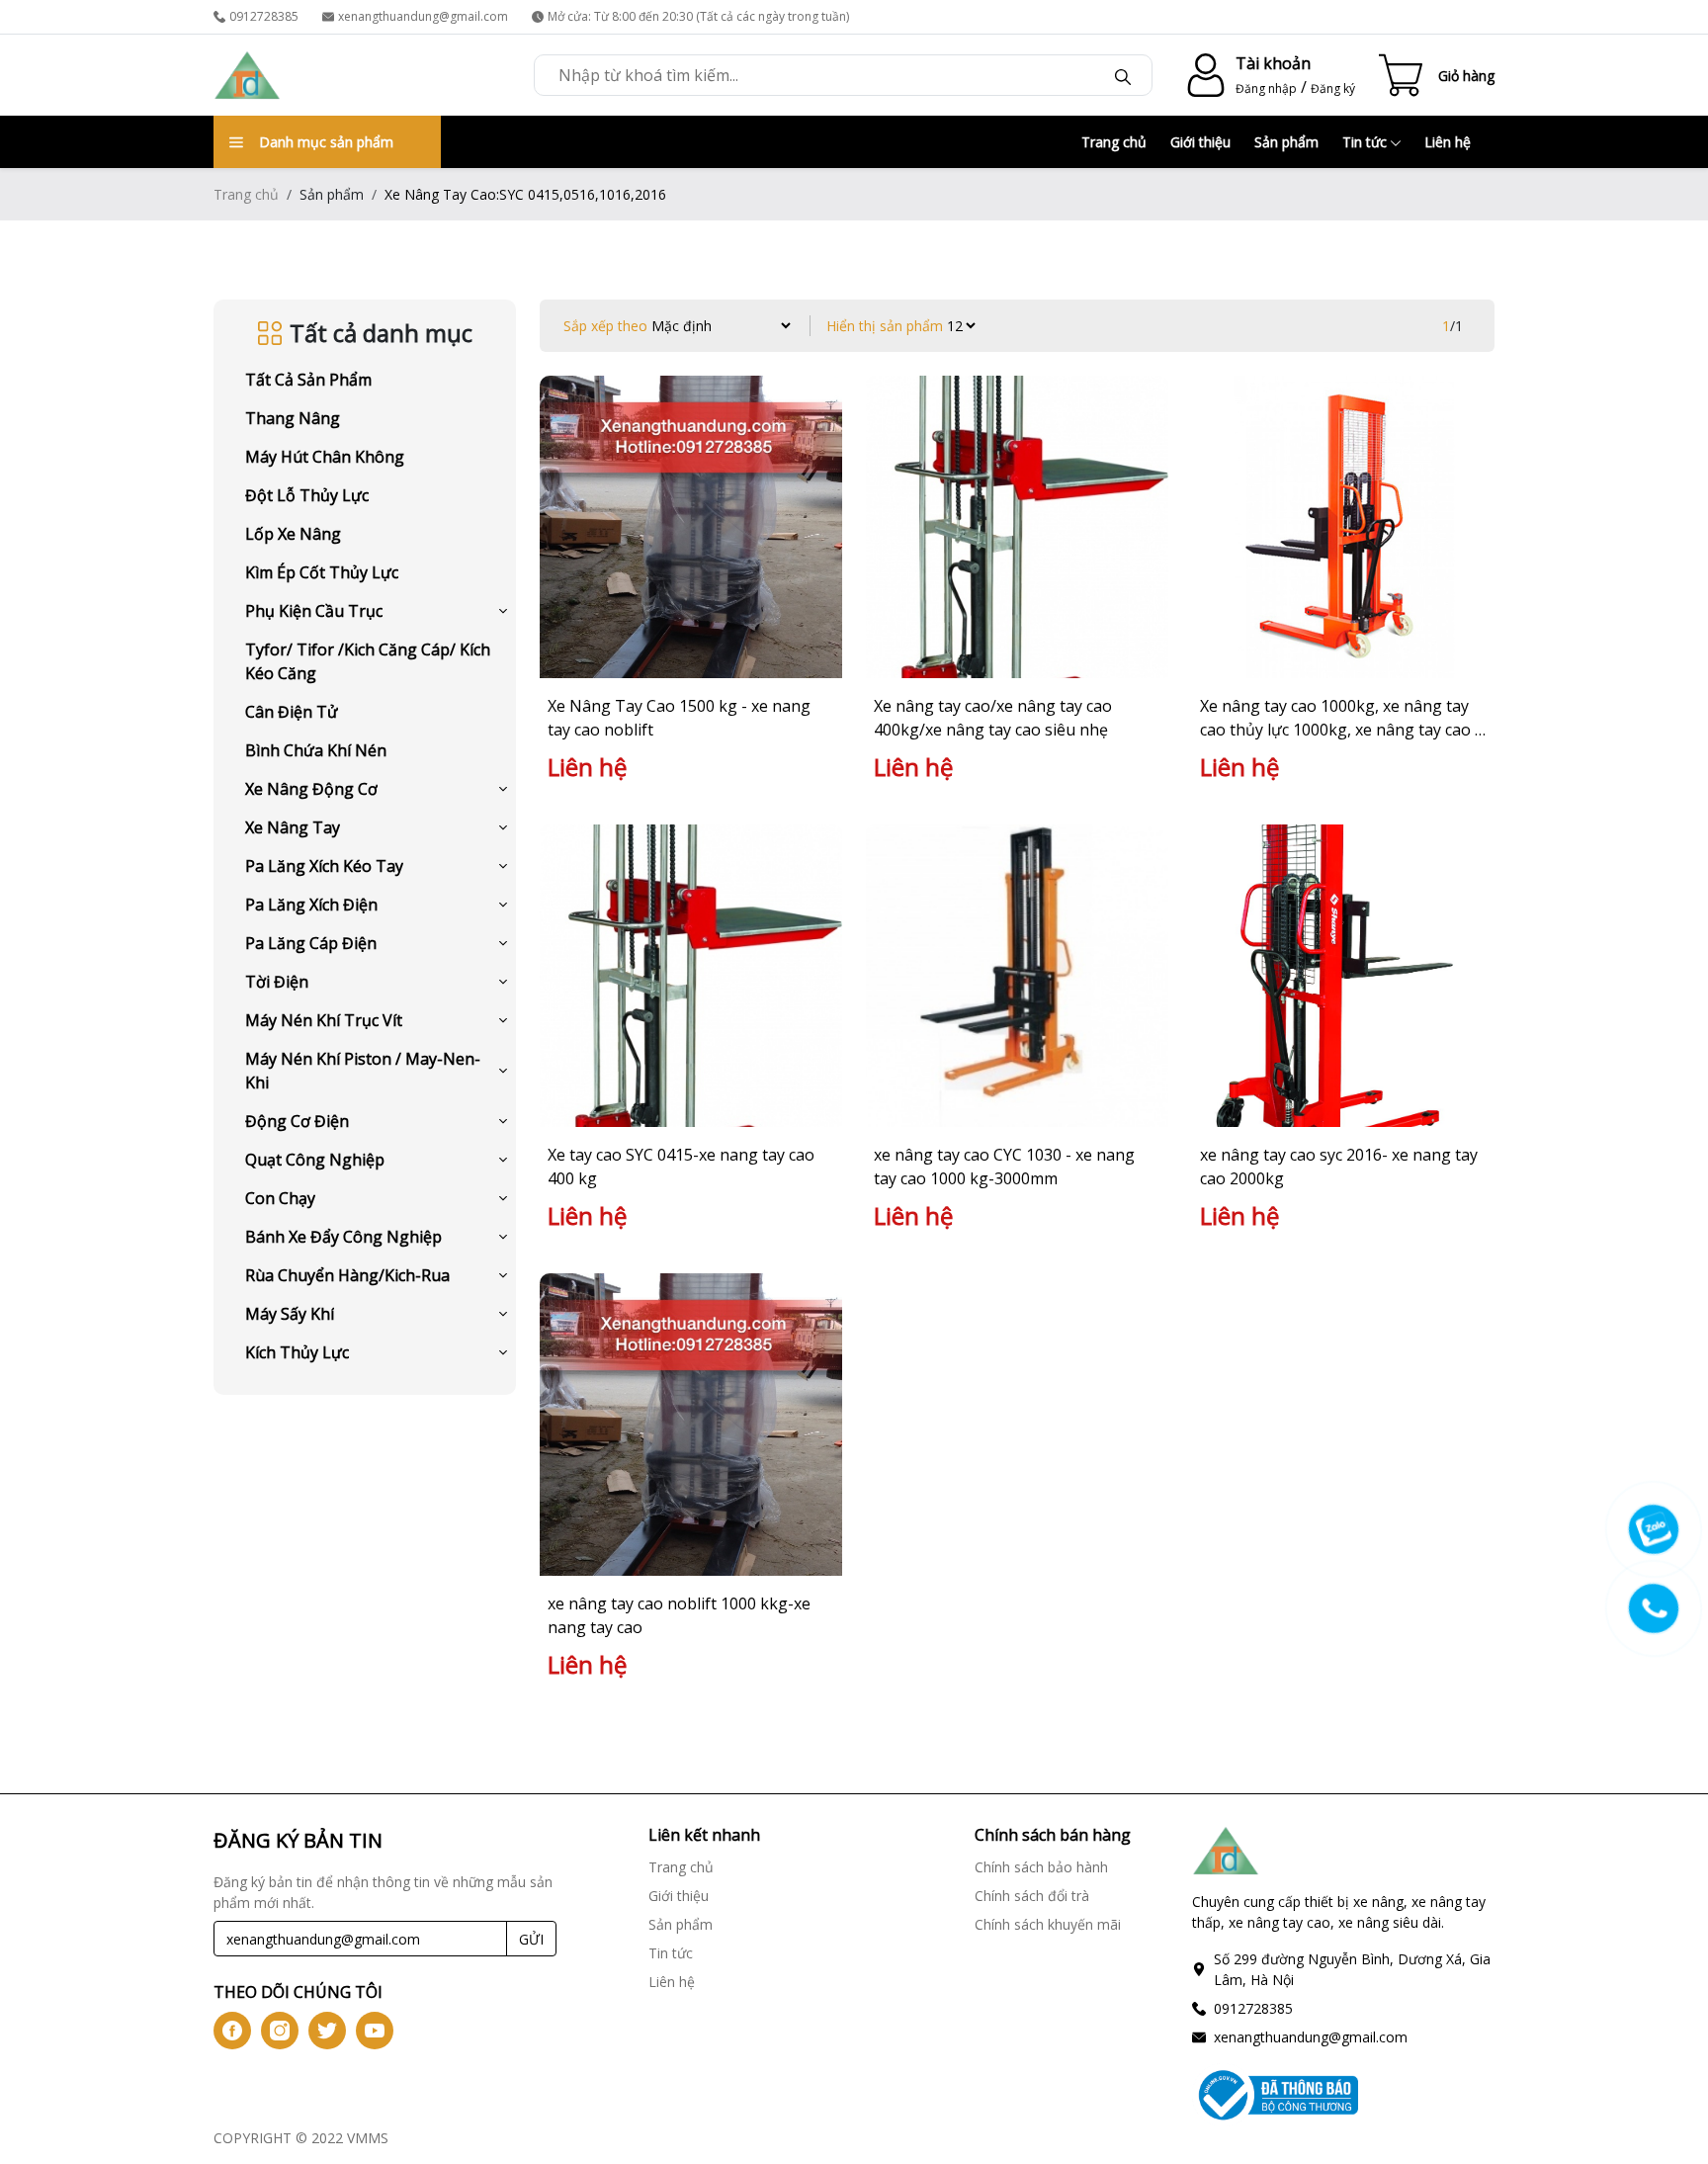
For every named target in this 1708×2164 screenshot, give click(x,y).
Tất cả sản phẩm (308, 380)
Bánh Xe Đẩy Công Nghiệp (343, 1237)
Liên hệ (1448, 142)
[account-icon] (1202, 75)
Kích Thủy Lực (297, 1352)
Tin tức (1366, 142)
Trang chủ (1114, 142)
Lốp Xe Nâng (293, 534)
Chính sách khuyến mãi (1048, 1924)
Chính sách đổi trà (1032, 1896)
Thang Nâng (293, 418)
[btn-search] (1123, 75)
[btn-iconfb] (232, 2031)
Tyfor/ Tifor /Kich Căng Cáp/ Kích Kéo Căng (368, 661)
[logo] (247, 75)
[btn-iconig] (280, 2031)
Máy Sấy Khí (290, 1314)
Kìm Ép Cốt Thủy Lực (322, 572)
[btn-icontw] (327, 2031)
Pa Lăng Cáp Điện (311, 943)
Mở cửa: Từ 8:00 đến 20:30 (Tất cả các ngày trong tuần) (698, 16)
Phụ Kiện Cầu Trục (314, 611)
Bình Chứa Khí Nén (316, 750)
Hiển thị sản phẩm (885, 326)
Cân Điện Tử (292, 712)
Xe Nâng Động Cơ (311, 789)
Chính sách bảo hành (1041, 1867)
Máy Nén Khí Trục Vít (324, 1020)
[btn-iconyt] (375, 2031)
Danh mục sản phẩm (326, 142)
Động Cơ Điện (297, 1121)
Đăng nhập (1266, 88)
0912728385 (264, 16)
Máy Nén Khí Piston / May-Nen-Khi (363, 1071)
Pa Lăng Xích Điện (311, 905)
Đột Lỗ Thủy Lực (307, 495)
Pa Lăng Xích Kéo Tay (324, 866)
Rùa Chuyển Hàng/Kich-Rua (347, 1275)
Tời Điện (277, 982)
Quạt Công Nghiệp (315, 1160)
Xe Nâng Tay (293, 827)
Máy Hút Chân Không (325, 457)
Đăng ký (1333, 88)
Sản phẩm (1286, 142)
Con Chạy (280, 1198)
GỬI (531, 1939)
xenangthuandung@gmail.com (423, 16)
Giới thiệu (1200, 142)
